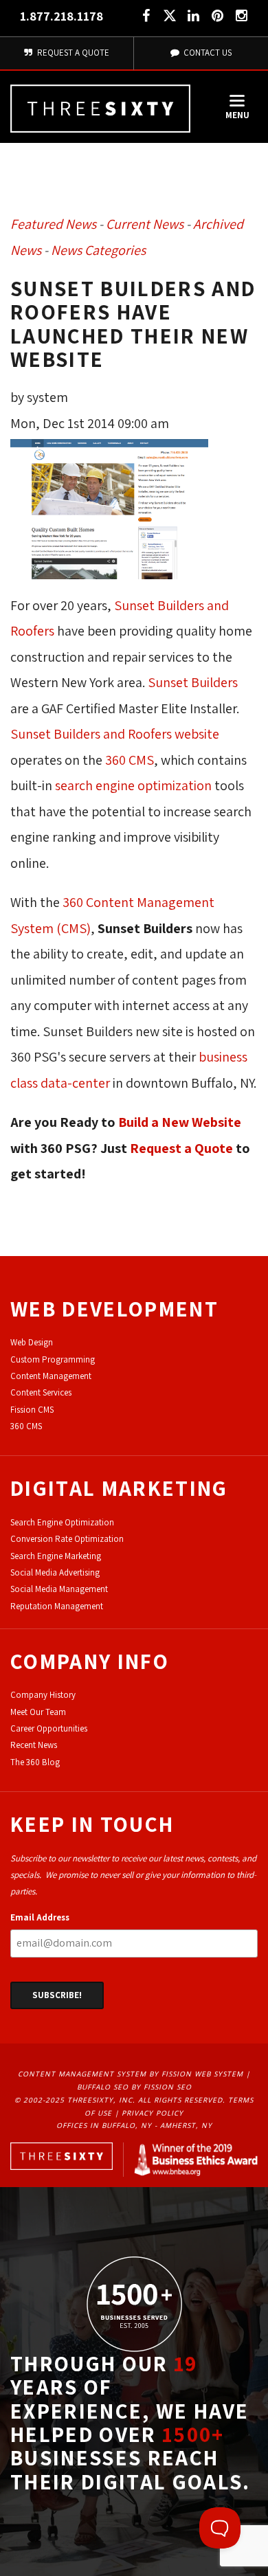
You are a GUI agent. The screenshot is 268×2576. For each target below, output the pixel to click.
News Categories (98, 250)
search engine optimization (133, 785)
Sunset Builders (193, 682)
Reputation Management (57, 1606)
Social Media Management (59, 1589)
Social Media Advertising (55, 1572)
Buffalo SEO (103, 2087)
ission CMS (34, 1410)
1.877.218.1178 (62, 16)
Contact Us (206, 53)
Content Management (51, 1376)
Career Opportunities (49, 1728)
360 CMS (130, 760)
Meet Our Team (38, 1712)
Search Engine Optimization (62, 1522)
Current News (145, 224)
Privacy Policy (153, 2113)
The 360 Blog (35, 1762)
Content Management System (82, 2074)
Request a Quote (181, 1148)
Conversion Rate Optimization (67, 1539)
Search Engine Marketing (56, 1556)
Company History (43, 1695)
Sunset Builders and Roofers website (115, 734)
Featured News (53, 224)
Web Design (32, 1342)
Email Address (40, 1917)
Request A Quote (72, 53)
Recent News (34, 1745)
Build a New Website (180, 1122)
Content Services (41, 1392)
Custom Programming (53, 1359)
